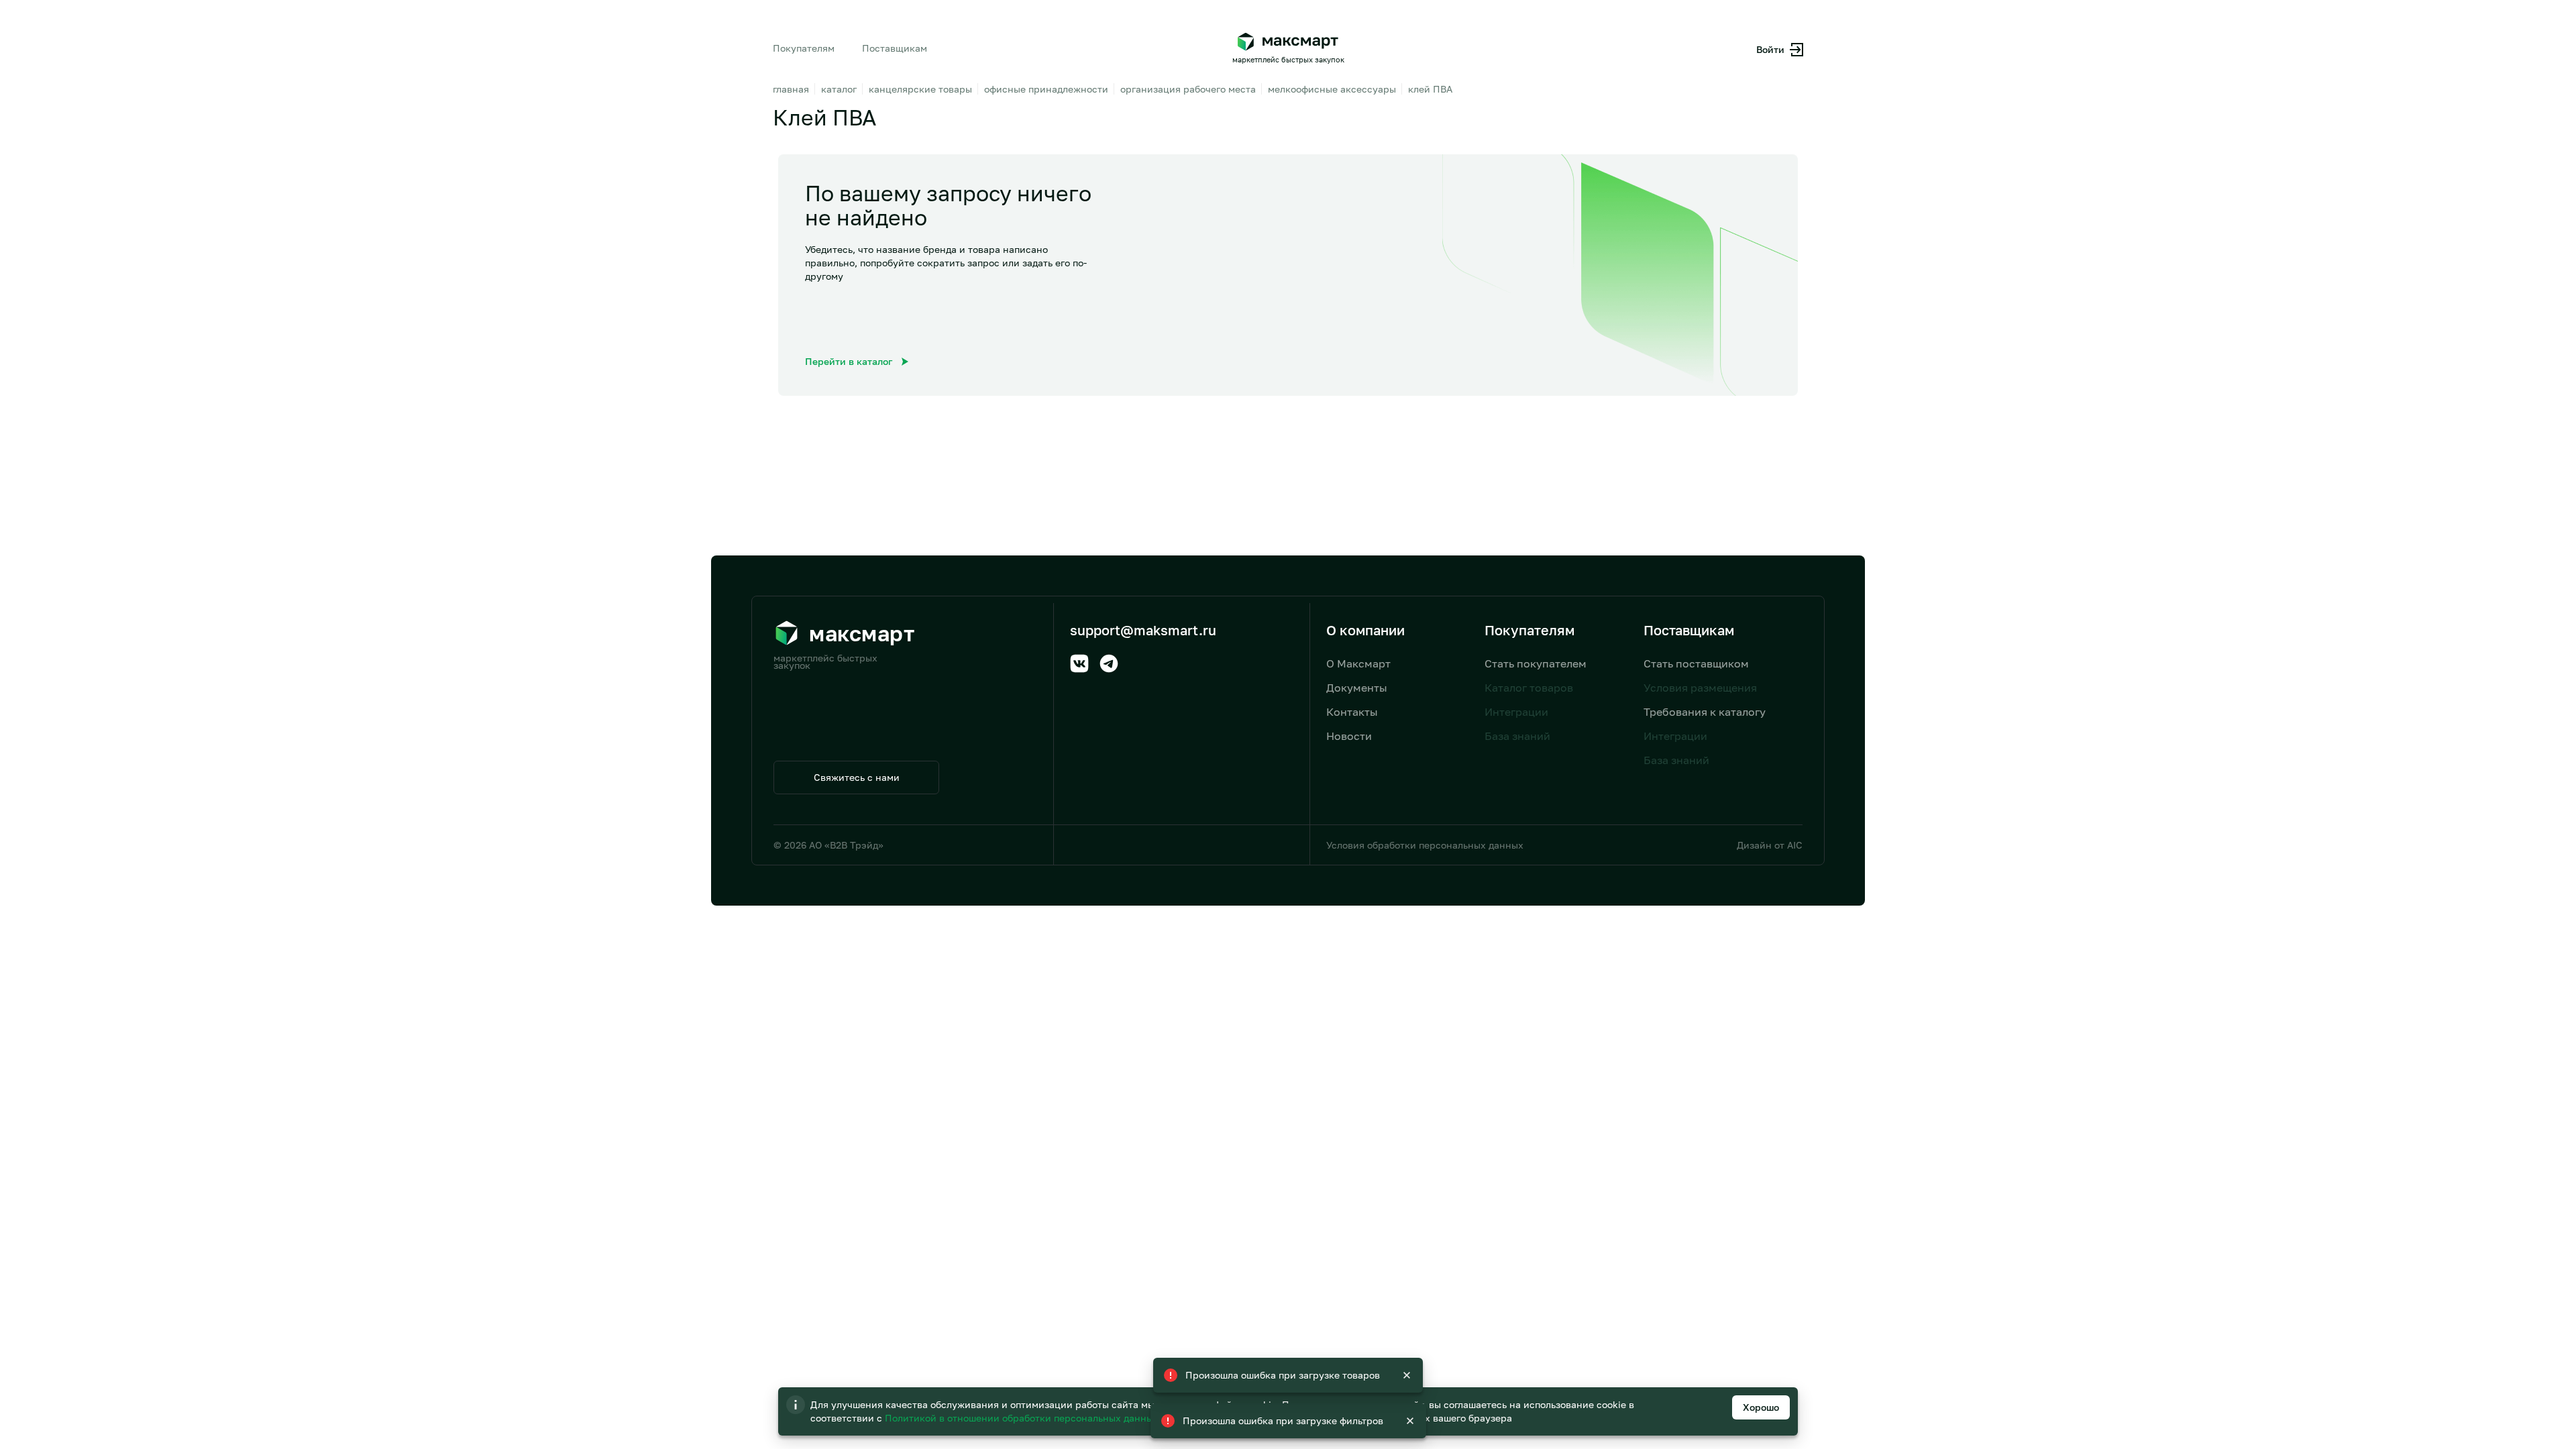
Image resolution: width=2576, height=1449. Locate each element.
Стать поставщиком (1696, 663)
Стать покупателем (1536, 663)
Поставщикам (895, 48)
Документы (1357, 688)
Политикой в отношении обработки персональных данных (1023, 1418)
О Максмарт (1358, 663)
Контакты (1352, 712)
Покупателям (804, 48)
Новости (1349, 736)
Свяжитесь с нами (857, 777)
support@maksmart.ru (1143, 630)
